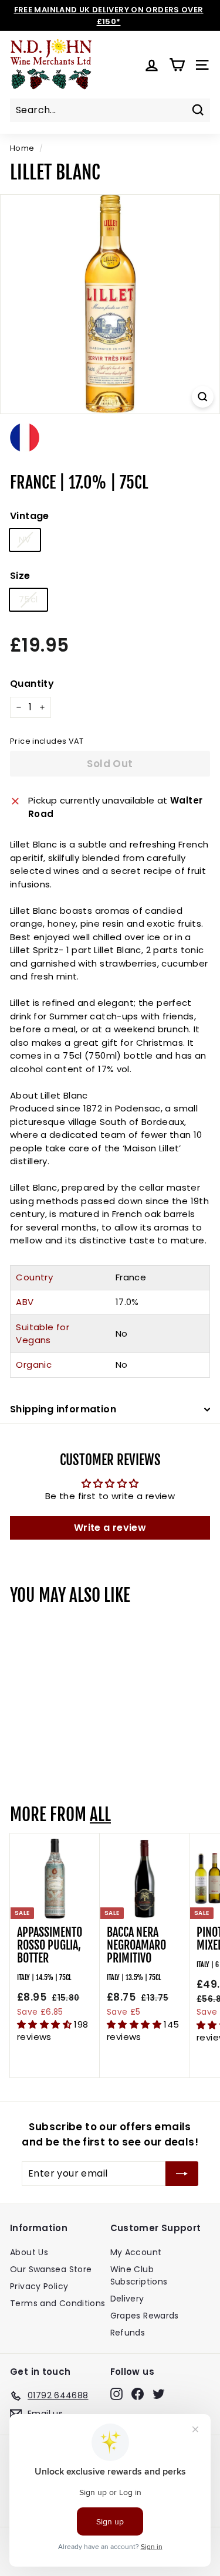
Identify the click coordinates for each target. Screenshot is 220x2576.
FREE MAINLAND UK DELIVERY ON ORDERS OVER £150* (109, 16)
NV (25, 539)
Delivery (127, 2299)
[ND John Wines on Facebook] (138, 2394)
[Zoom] (203, 397)
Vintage (30, 516)
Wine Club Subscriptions (139, 2275)
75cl (28, 599)
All (100, 1815)
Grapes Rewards (145, 2316)
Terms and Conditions (58, 2303)
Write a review (110, 1528)
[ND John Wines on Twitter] (159, 2394)
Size (20, 576)
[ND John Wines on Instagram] (116, 2394)
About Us (29, 2252)
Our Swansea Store (51, 2269)
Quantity (32, 684)
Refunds (128, 2333)
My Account (136, 2252)
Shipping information (63, 1409)
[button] (45, 2024)
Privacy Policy (39, 2286)
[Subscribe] (182, 2174)
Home (22, 148)
